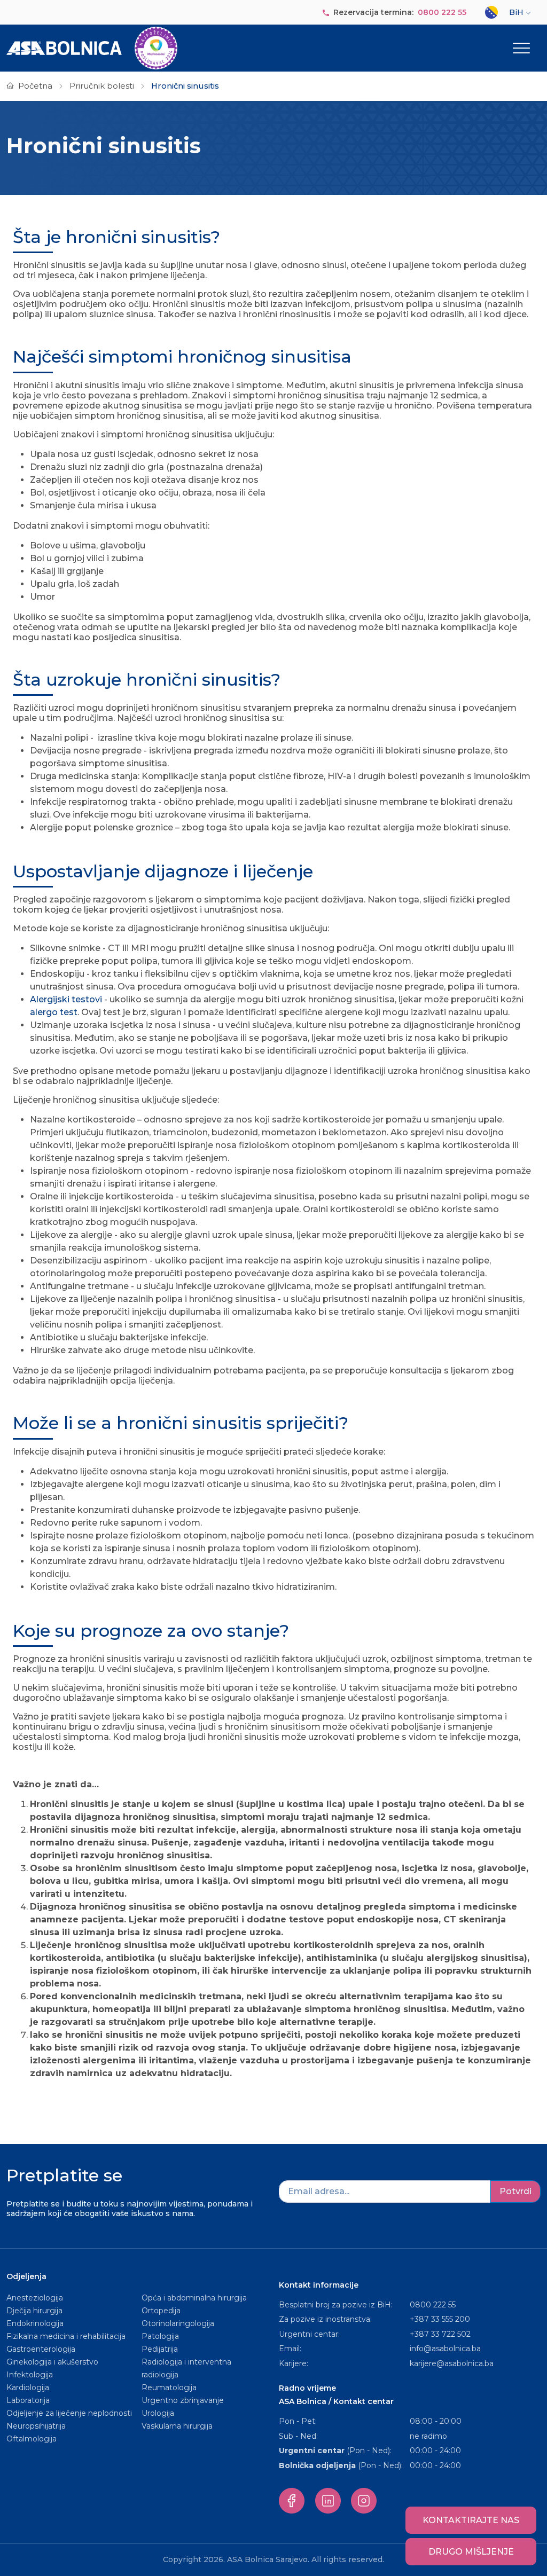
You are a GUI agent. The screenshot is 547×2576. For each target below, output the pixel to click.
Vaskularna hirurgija (177, 2426)
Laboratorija (28, 2400)
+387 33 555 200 (440, 2319)
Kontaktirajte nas (471, 2520)
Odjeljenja (26, 2276)
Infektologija (30, 2375)
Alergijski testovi (67, 999)
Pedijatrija (160, 2349)
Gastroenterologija (41, 2349)
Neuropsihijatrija (36, 2426)
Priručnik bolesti (102, 86)
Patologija (160, 2336)
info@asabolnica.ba (445, 2349)
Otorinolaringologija (178, 2323)
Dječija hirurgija (34, 2311)
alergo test (54, 1012)
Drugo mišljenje (471, 2552)
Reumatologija (169, 2387)
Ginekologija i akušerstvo (52, 2362)
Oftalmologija (32, 2439)
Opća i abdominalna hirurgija (194, 2298)
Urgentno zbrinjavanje (183, 2400)
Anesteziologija (35, 2298)
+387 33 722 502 (440, 2334)
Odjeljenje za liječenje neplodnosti (69, 2413)
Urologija (158, 2413)
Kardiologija (28, 2387)
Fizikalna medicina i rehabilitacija (67, 2336)
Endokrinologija (35, 2323)
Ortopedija (161, 2311)
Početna (35, 86)
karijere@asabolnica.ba (452, 2363)
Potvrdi (515, 2191)
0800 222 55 (442, 12)
